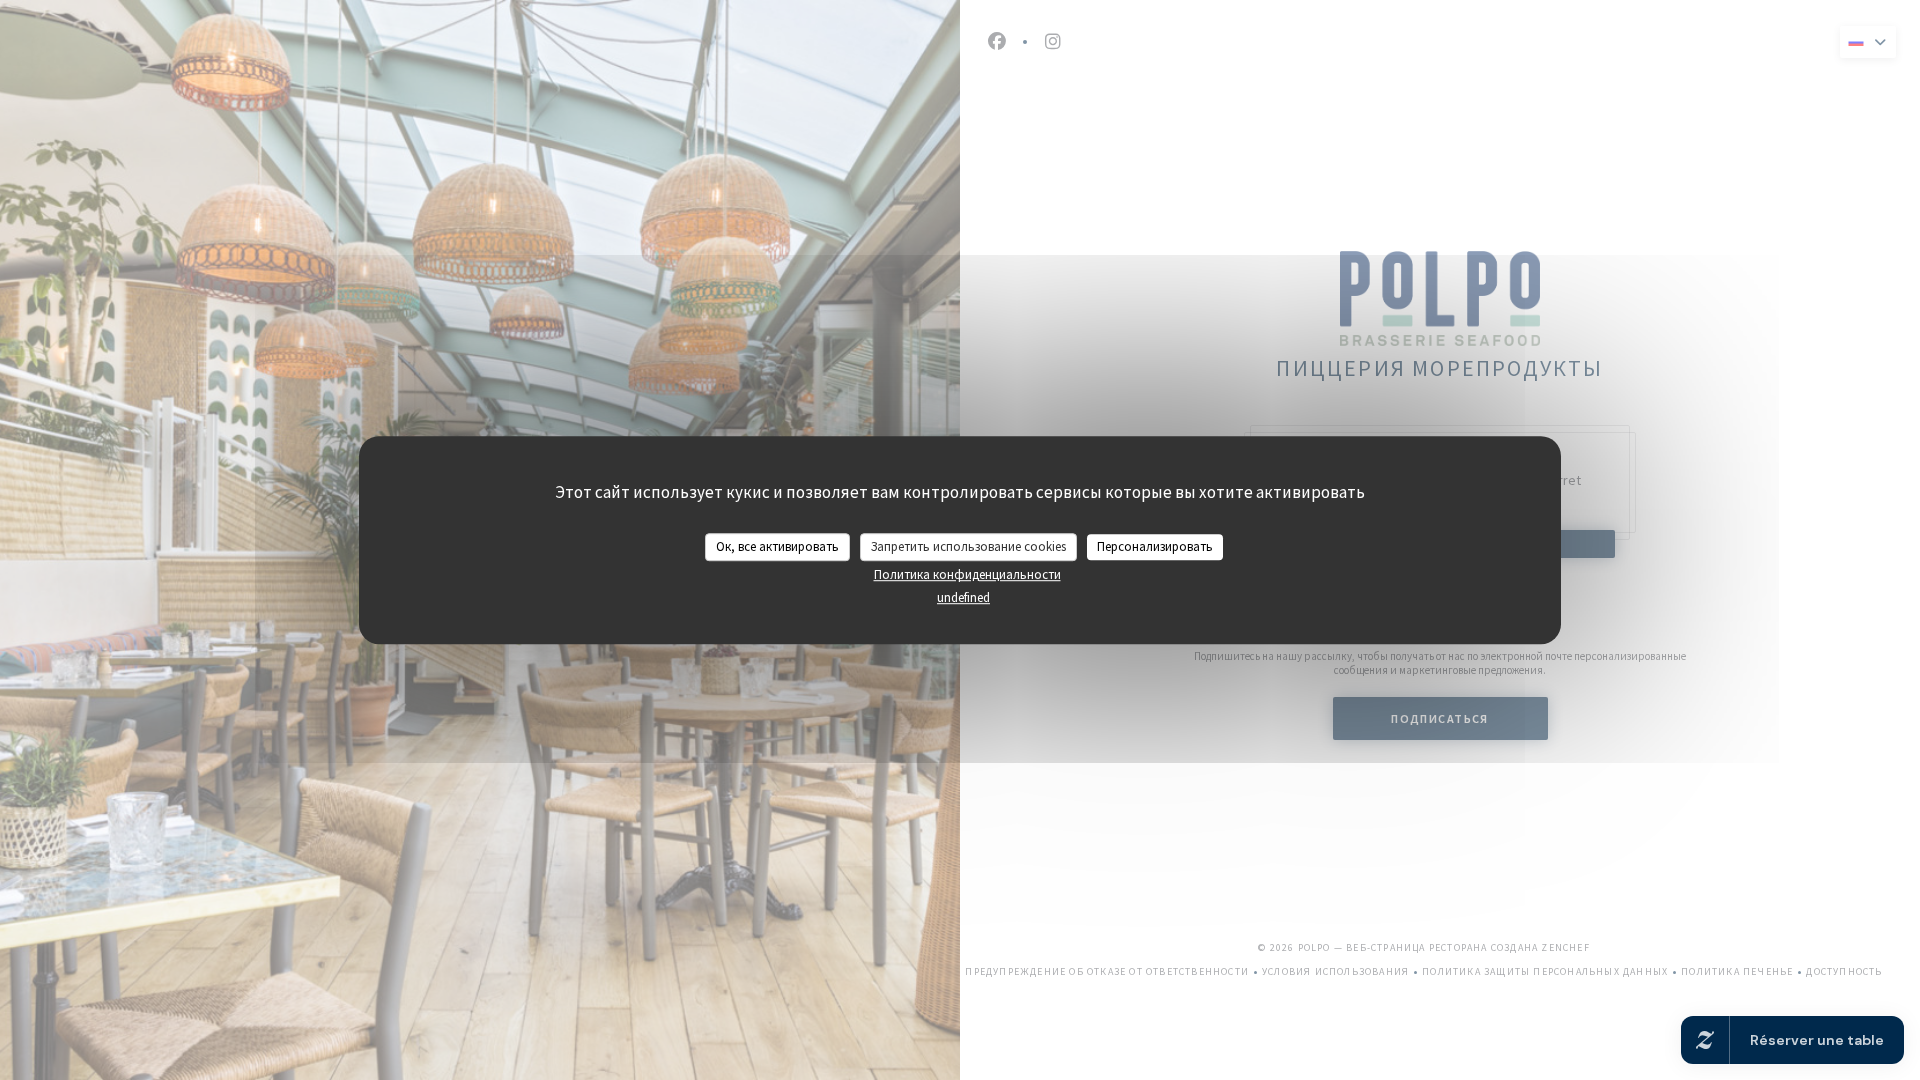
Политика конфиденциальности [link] (967, 574)
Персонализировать (1155, 546)
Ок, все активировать (777, 546)
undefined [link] (963, 597)
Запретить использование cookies (968, 546)
